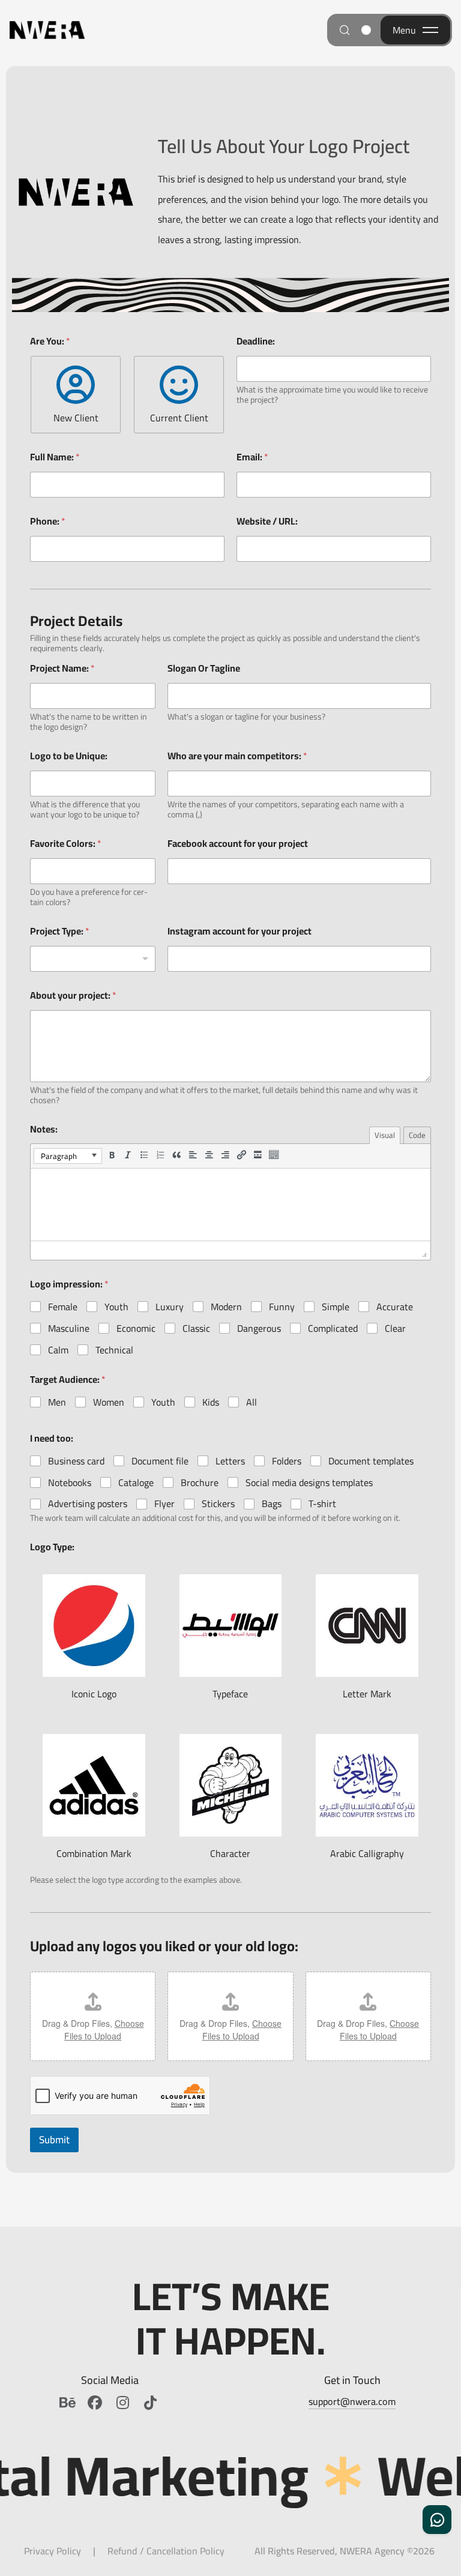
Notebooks (70, 1483)
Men (57, 1402)
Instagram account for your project (240, 931)
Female (63, 1307)
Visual (385, 1135)
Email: (252, 457)
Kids (211, 1402)
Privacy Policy (53, 2551)
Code (417, 1135)
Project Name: (62, 668)
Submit (54, 2140)
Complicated (333, 1329)
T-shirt (322, 1504)
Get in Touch (352, 2380)
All (252, 1402)
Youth (116, 1307)
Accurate (395, 1307)
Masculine (69, 1329)
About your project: (73, 995)
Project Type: (60, 931)
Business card (76, 1461)
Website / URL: (267, 521)
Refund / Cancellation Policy (166, 2551)
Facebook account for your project (238, 844)
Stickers (218, 1504)
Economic (136, 1329)
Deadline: (256, 341)
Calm (58, 1350)
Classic (196, 1329)
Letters (230, 1461)
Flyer (164, 1504)
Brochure (200, 1483)
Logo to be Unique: (69, 756)
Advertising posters (88, 1504)
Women (109, 1402)
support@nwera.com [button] (352, 2401)
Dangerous (259, 1329)
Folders (287, 1461)
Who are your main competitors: (237, 756)
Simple (336, 1307)
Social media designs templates (309, 1483)
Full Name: (55, 457)
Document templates (371, 1461)
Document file (160, 1461)
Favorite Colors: (66, 844)
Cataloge (136, 1483)
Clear (395, 1329)
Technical (114, 1350)
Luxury (170, 1307)
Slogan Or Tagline (204, 668)
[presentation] (68, 1156)
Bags (272, 1504)
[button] (68, 1156)
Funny (282, 1307)
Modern (226, 1307)
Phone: (48, 521)
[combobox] (93, 959)
